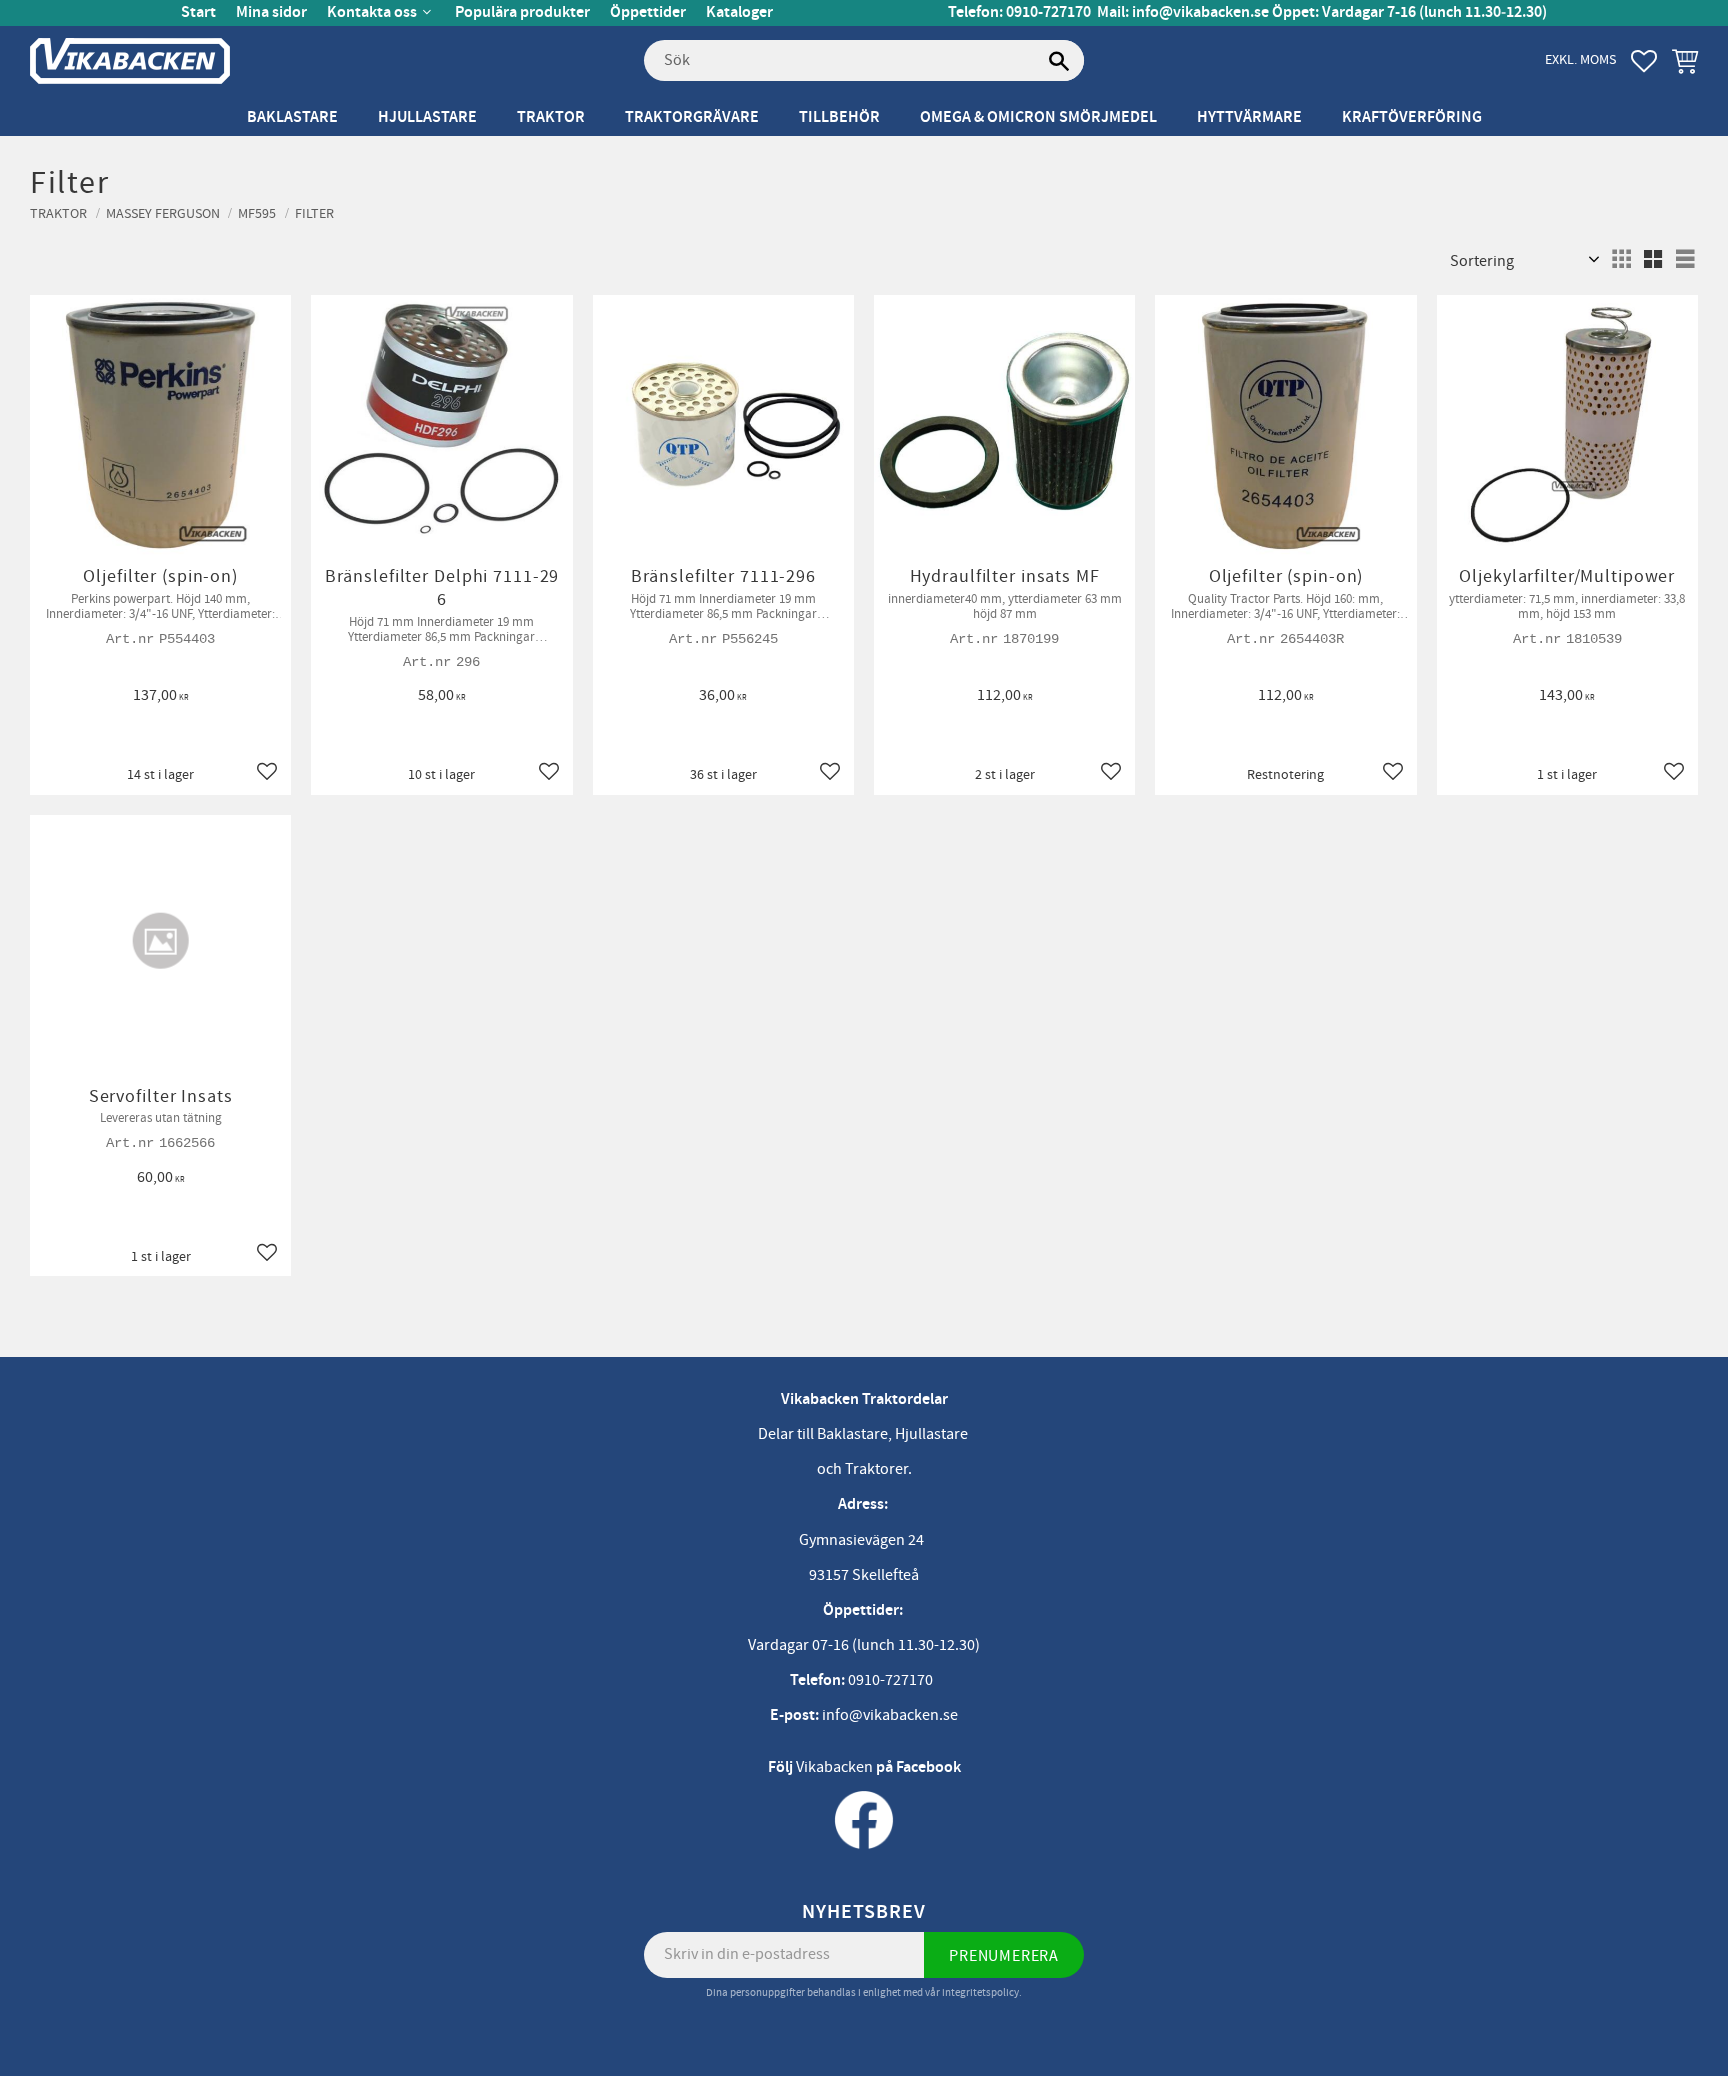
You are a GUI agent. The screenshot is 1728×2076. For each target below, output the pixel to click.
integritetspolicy (980, 1992)
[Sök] (1059, 61)
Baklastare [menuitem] (292, 117)
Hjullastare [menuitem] (427, 117)
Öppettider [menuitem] (648, 12)
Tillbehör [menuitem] (839, 117)
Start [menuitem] (198, 12)
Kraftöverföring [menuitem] (1412, 117)
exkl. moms (1580, 59)
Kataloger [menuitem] (739, 12)
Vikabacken (834, 1767)
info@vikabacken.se (1200, 12)
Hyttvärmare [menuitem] (1249, 117)
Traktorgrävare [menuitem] (692, 117)
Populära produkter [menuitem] (522, 12)
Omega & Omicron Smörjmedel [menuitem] (1038, 117)
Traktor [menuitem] (551, 117)
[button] (1644, 61)
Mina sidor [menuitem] (271, 12)
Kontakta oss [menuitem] (372, 12)
